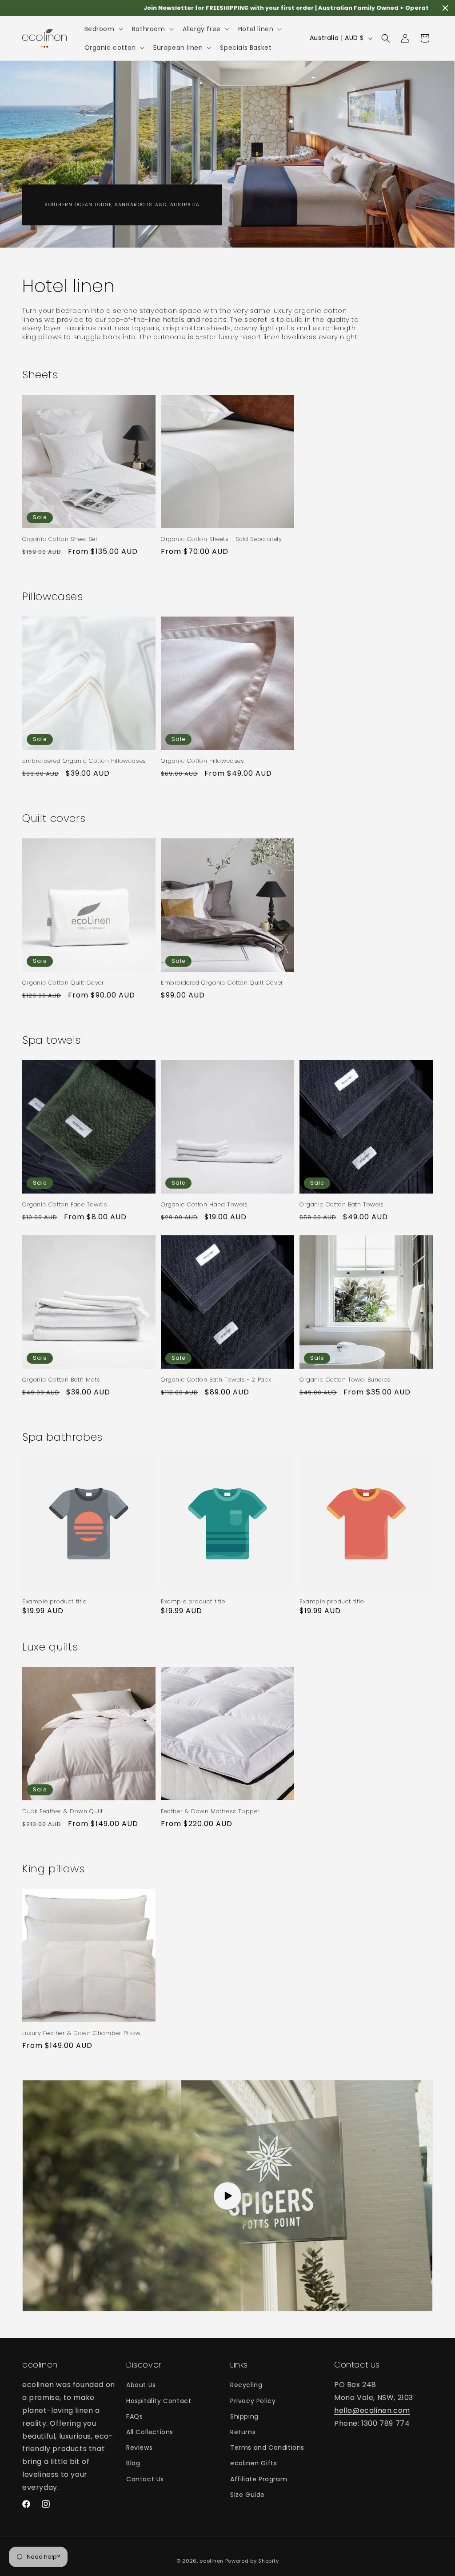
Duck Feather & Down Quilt (63, 1812)
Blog (133, 2463)
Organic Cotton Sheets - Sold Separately (221, 539)
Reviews (139, 2448)
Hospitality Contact (159, 2401)
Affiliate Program (259, 2479)
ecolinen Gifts (253, 2463)
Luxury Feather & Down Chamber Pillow (82, 2033)
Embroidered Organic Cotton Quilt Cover (222, 983)
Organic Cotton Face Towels (65, 1205)
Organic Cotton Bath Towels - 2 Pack (216, 1380)
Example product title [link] (54, 1602)
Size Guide (247, 2495)
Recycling (246, 2385)
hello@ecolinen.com (372, 2410)
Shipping (244, 2416)
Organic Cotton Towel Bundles (345, 1380)
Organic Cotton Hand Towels (204, 1205)
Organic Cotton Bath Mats (61, 1380)
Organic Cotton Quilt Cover (63, 983)
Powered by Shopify (252, 2561)
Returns (243, 2432)
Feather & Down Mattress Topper (210, 1812)
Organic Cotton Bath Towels (342, 1205)
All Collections (150, 2432)
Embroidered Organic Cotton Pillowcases (84, 761)
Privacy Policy (253, 2401)
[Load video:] (227, 2196)
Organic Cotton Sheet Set (60, 539)
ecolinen (212, 2561)
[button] (103, 29)
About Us (141, 2385)
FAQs (134, 2416)
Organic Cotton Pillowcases (203, 761)
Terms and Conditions (267, 2448)
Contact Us (145, 2479)
